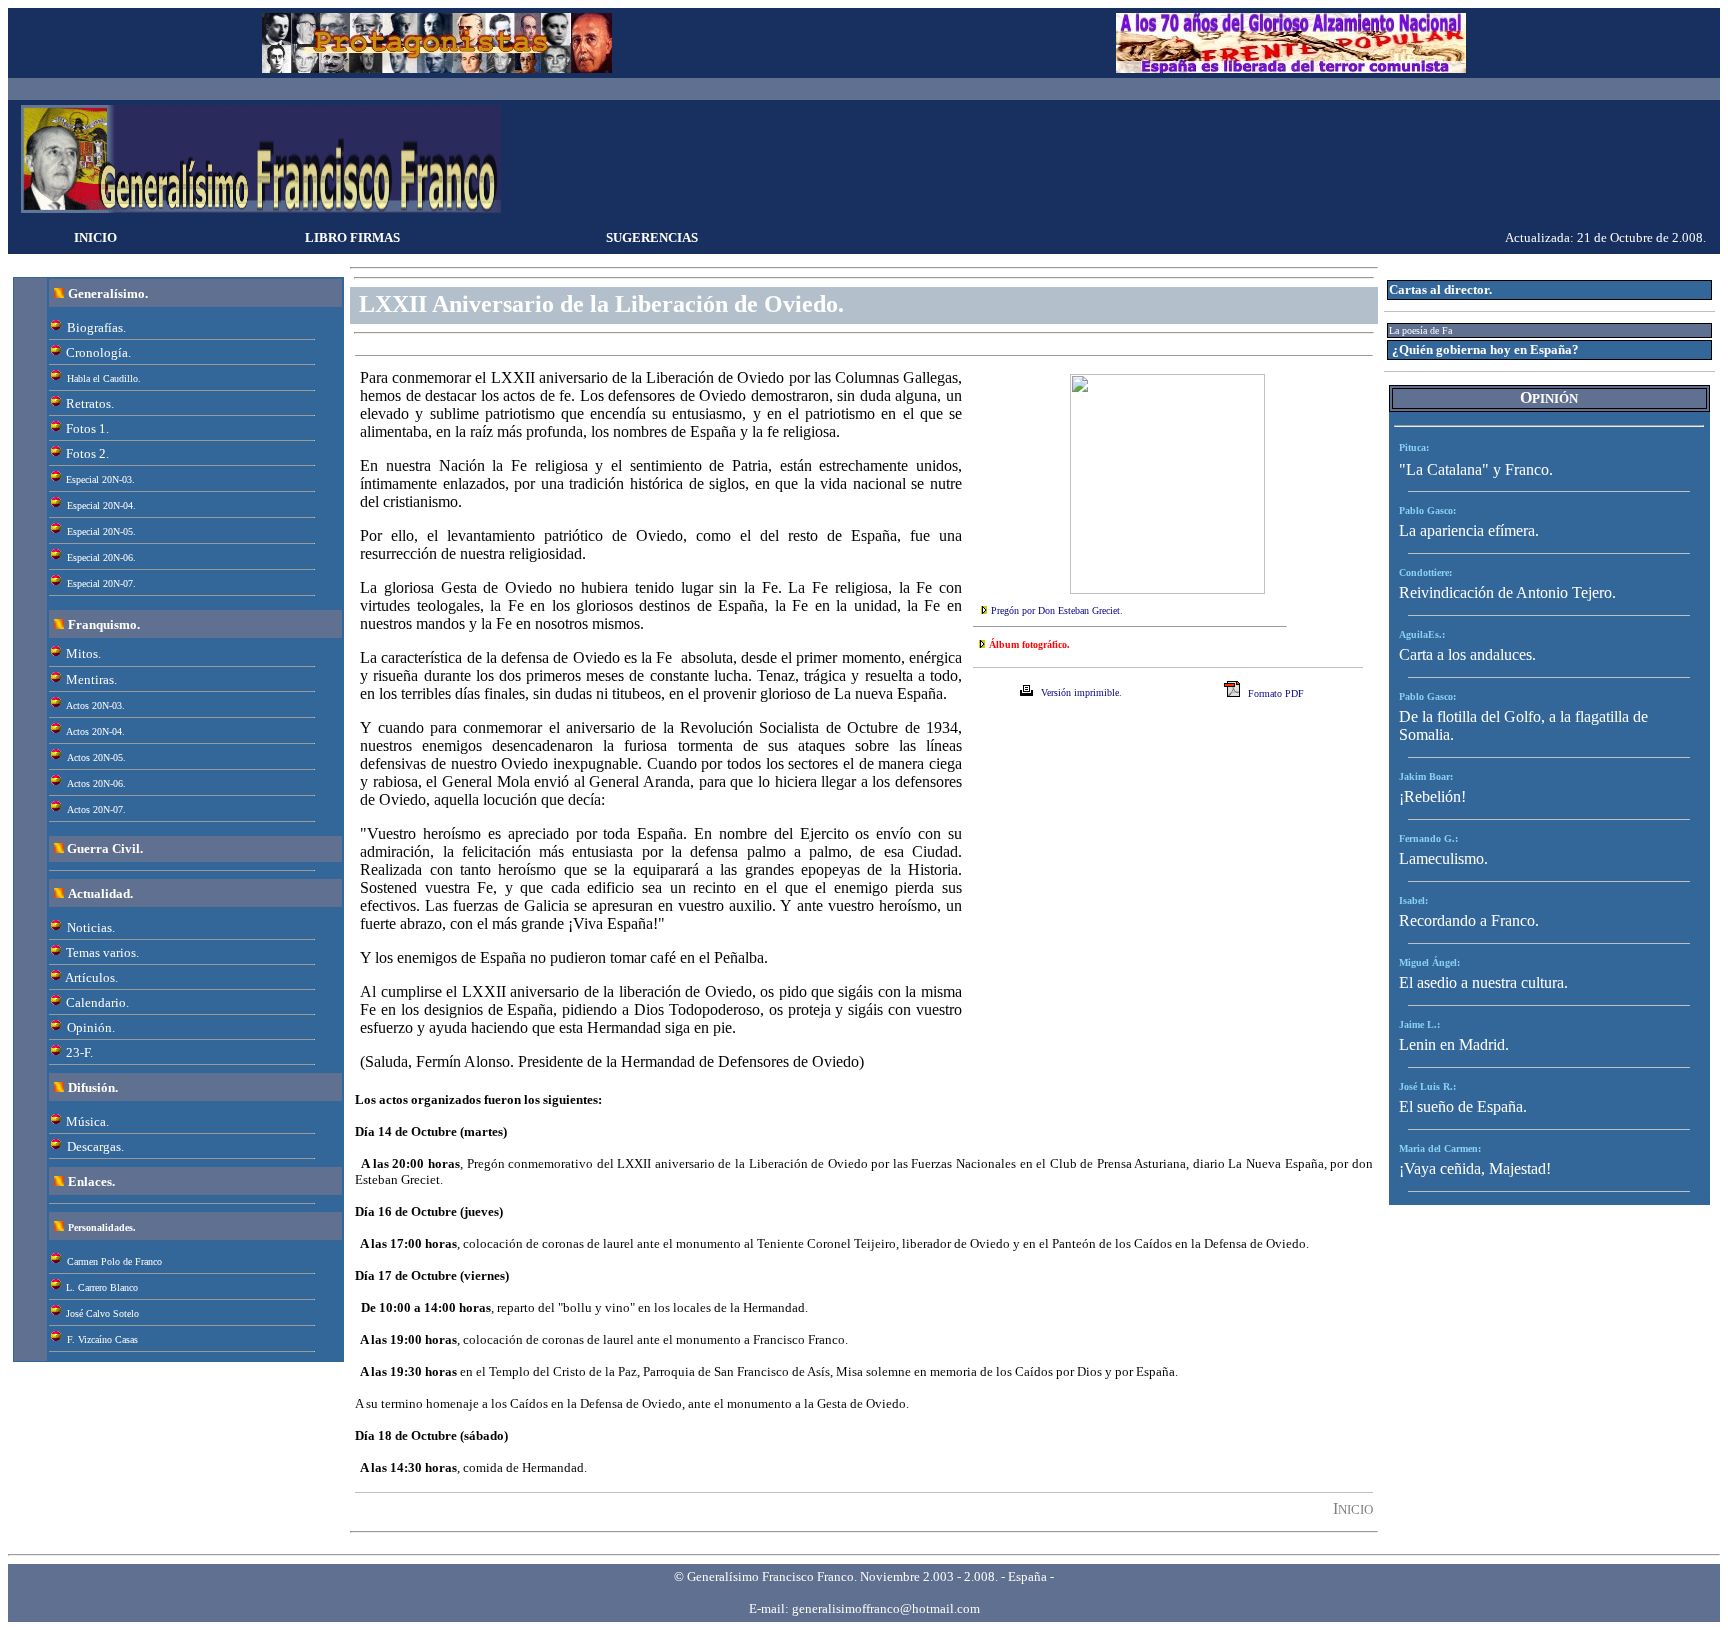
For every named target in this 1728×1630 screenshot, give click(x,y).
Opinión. (91, 1027)
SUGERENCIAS (652, 237)
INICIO (95, 237)
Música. (87, 1121)
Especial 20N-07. (101, 583)
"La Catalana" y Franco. (1476, 469)
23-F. (79, 1052)
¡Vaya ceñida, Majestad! (1475, 1168)
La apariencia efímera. (1469, 530)
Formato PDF (1276, 693)
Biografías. (96, 327)
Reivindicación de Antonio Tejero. (1507, 592)
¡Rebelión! (1432, 796)
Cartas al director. (1440, 289)
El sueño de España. (1463, 1106)
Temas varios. (102, 952)
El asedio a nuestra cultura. (1483, 982)
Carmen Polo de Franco (114, 1261)
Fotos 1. (87, 428)
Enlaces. (91, 1181)
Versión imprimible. (1081, 692)
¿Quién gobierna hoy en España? (1485, 349)
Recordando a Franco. (1469, 920)
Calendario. (97, 1002)
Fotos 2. (87, 453)
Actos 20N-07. (96, 809)
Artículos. (91, 977)
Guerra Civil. (105, 848)
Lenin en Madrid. (1454, 1044)
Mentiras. (91, 679)
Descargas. (95, 1146)
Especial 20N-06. (101, 557)
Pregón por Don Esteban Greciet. (1057, 610)
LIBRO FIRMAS (352, 237)
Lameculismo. (1443, 858)
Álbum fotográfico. (1029, 644)
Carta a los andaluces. (1467, 654)
